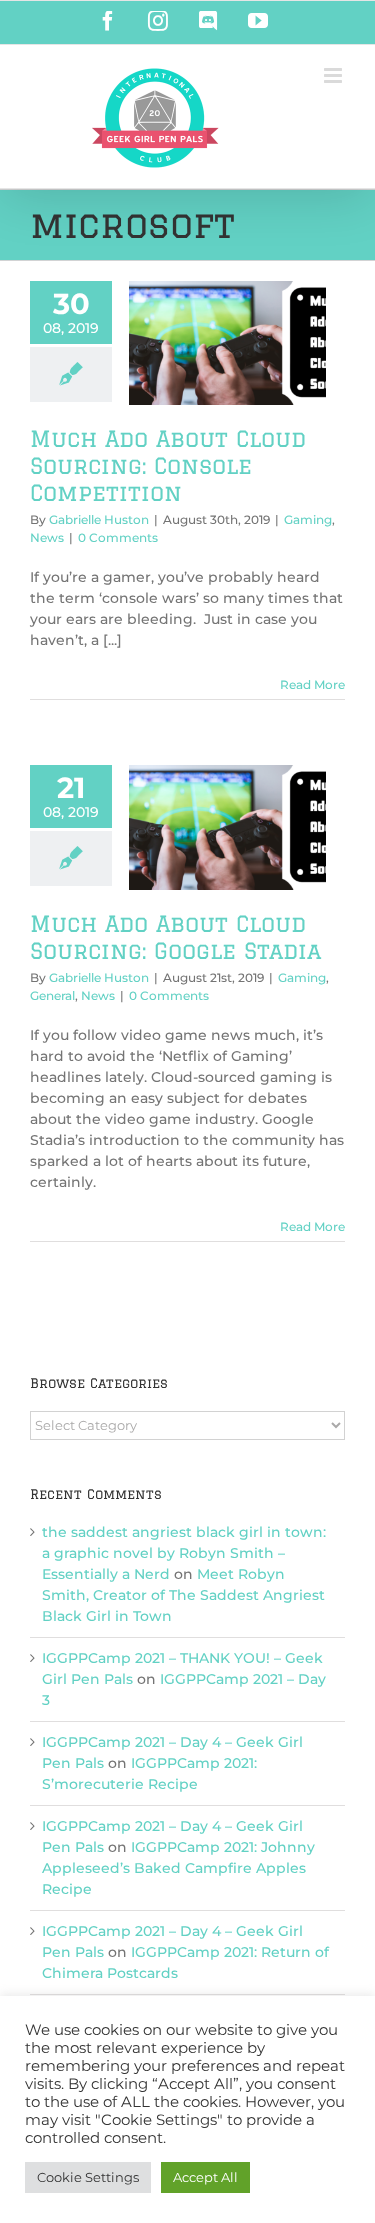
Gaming (308, 519)
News (47, 537)
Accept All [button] (205, 2177)
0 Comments (118, 537)
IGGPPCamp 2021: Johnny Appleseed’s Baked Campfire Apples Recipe (178, 1868)
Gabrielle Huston (99, 519)
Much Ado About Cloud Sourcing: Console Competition (168, 465)
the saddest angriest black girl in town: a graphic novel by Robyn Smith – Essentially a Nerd (184, 1553)
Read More (312, 684)
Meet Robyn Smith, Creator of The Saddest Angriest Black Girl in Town (183, 1595)
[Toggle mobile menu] (334, 75)
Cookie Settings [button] (88, 2177)
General (52, 995)
